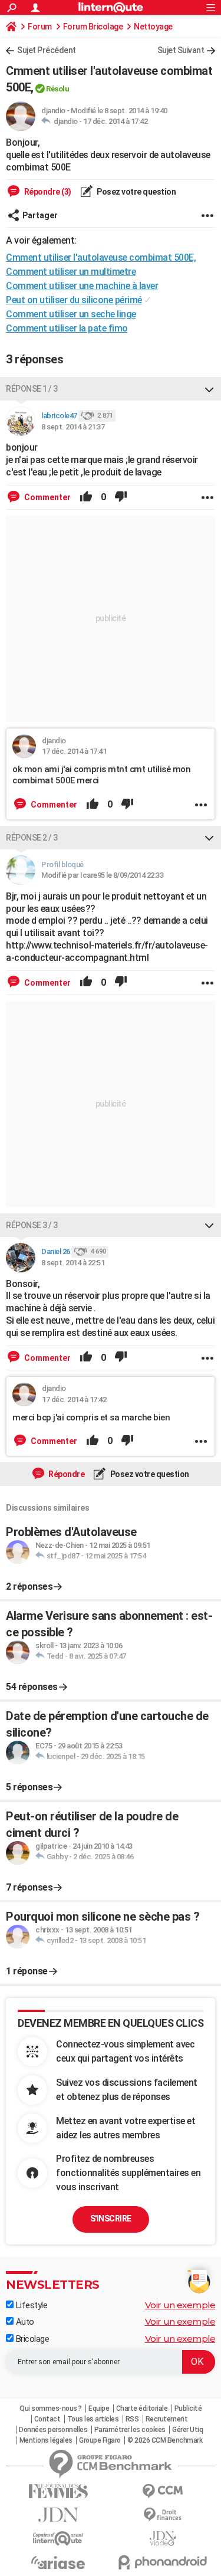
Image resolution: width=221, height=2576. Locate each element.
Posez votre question (136, 192)
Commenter (47, 497)
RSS (132, 2419)
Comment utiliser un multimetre (71, 272)
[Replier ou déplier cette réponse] (209, 389)
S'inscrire (111, 2219)
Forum (40, 27)
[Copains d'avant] (58, 2539)
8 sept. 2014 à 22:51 (73, 1263)
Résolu (57, 89)
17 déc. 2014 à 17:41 (74, 751)
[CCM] (163, 2491)
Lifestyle (30, 2305)
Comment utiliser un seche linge (71, 314)
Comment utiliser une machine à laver (82, 286)
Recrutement (167, 2419)
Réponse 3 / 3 (32, 1225)
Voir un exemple (180, 2305)
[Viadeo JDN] (163, 2539)
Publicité (188, 2408)
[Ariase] (58, 2562)
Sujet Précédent (47, 50)
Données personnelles (53, 2430)
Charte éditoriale (142, 2408)
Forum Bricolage (93, 27)
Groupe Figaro (100, 2440)
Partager (40, 215)
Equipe (99, 2408)
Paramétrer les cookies (130, 2430)
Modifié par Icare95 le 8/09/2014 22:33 (102, 875)
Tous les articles (93, 2419)
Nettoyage (153, 27)
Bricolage (31, 2339)
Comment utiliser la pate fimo (67, 328)
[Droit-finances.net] (163, 2515)
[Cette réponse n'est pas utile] (121, 497)
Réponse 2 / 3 (32, 838)
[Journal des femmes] (58, 2491)
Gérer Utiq (187, 2430)
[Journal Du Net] (58, 2515)
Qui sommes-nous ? (51, 2408)
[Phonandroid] (163, 2562)
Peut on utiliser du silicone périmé (74, 300)
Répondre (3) (47, 192)
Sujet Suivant (181, 50)
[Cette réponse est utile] (86, 497)
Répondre (66, 1474)
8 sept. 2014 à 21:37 (73, 427)
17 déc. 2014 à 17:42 (115, 121)
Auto (24, 2322)
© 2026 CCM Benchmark (165, 2440)
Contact (47, 2419)
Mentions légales (46, 2440)
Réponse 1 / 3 (32, 389)
